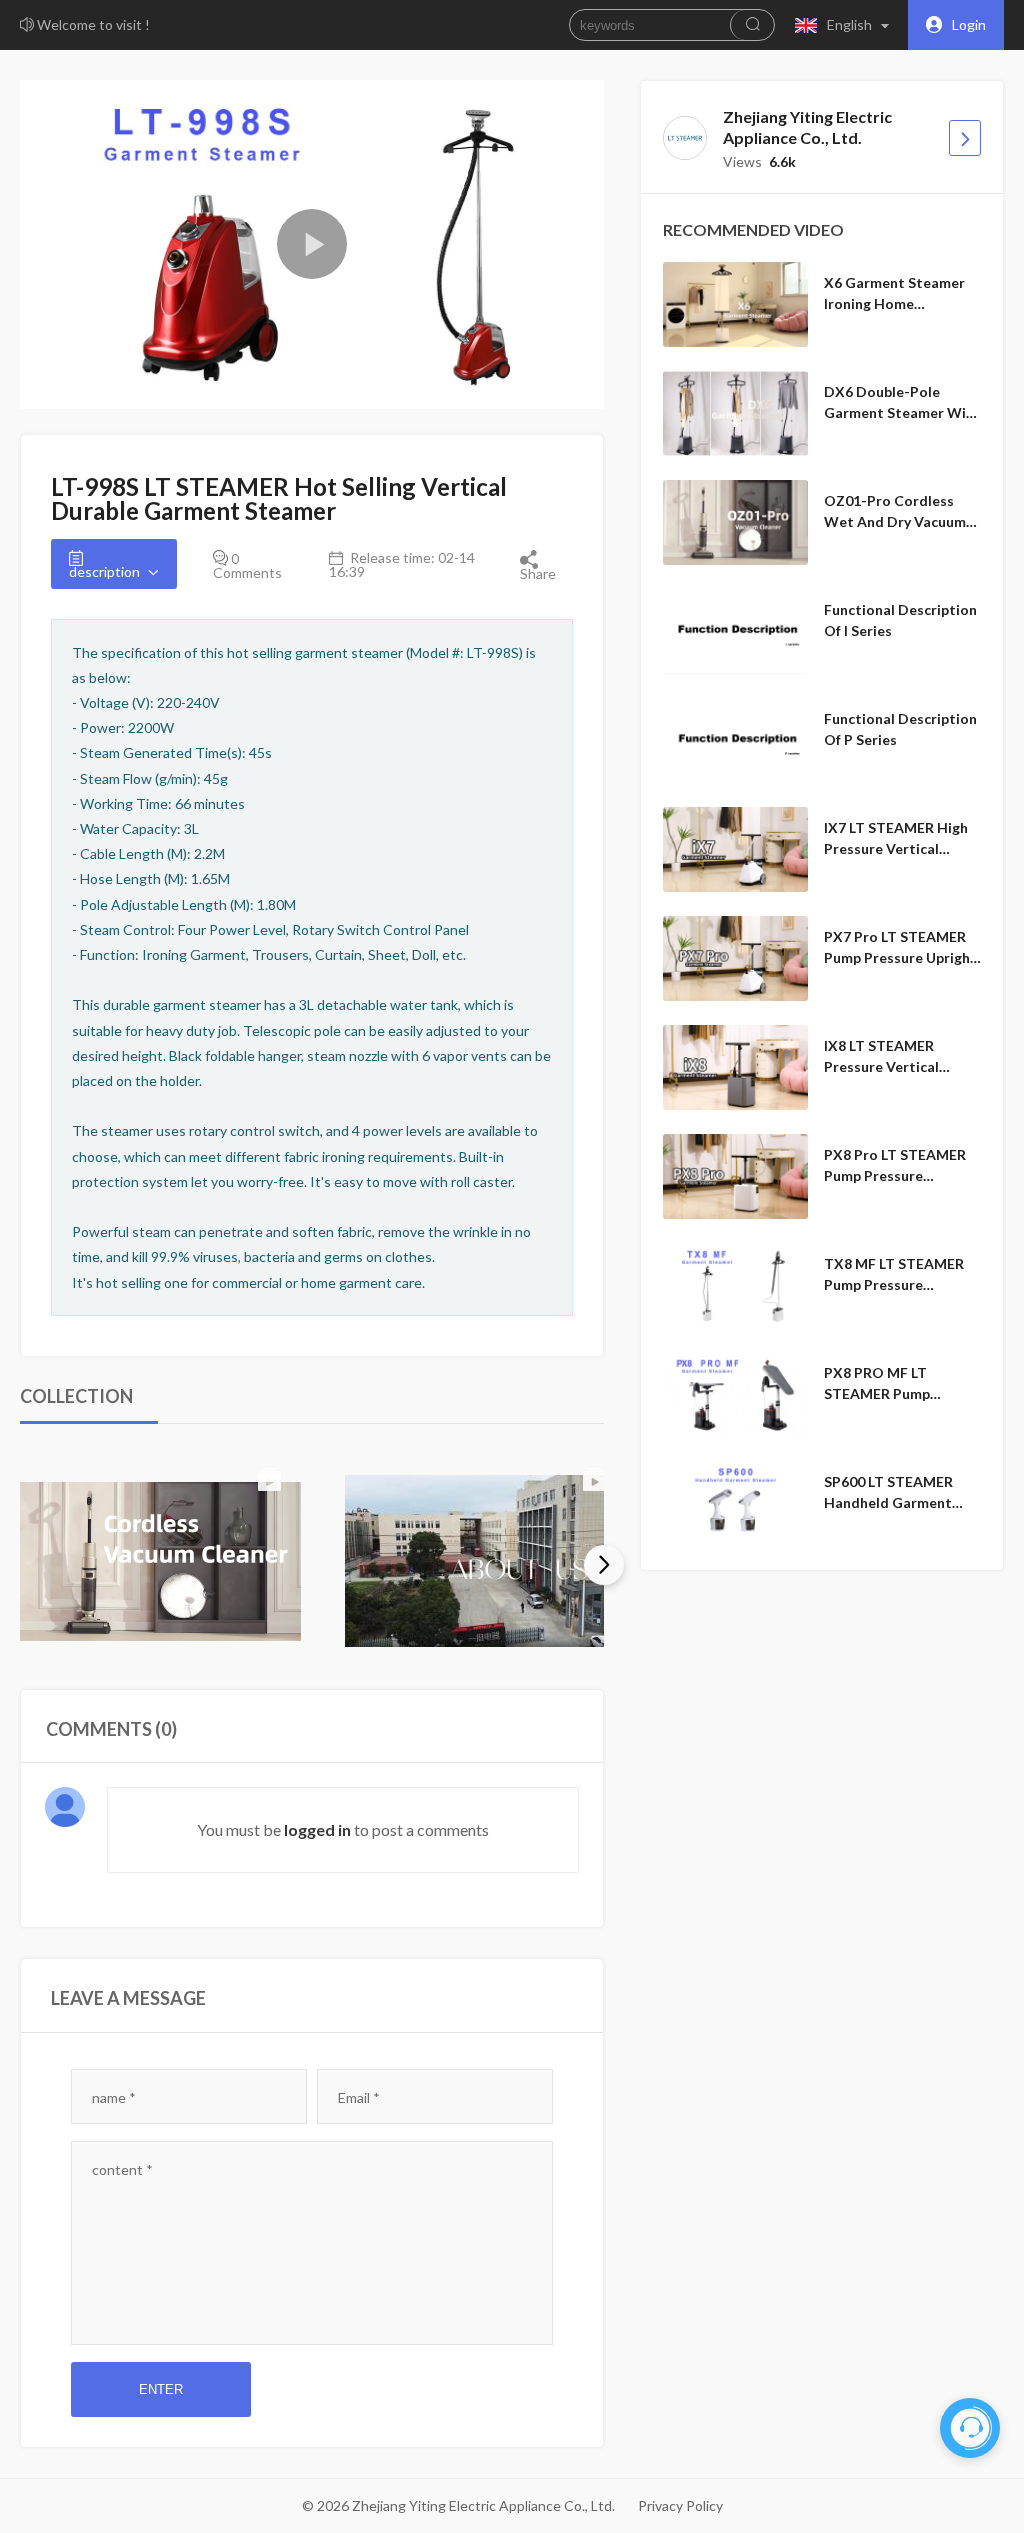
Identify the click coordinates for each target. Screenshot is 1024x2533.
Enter (161, 2389)
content (122, 2169)
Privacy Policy (680, 2505)
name (114, 2097)
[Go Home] (965, 138)
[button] (846, 25)
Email (359, 2097)
